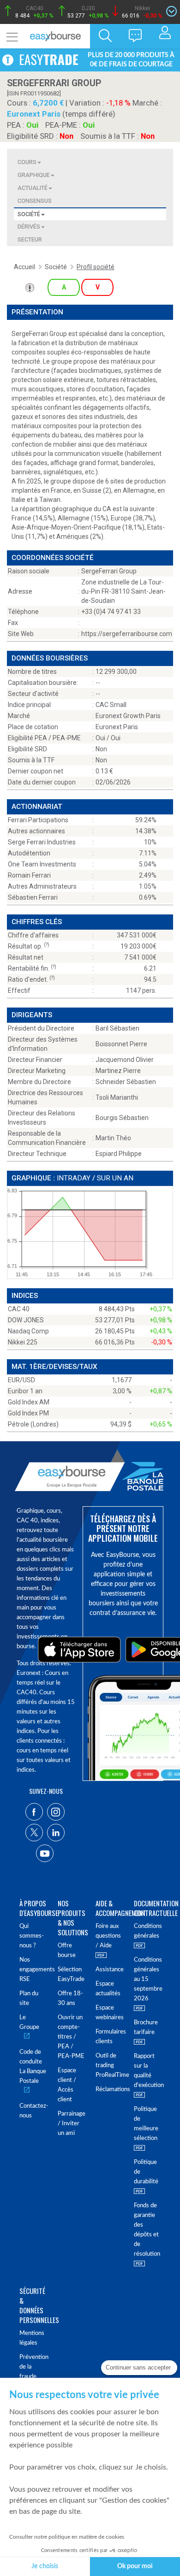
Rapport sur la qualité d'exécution (147, 2071)
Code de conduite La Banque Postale (33, 2067)
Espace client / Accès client (67, 2085)
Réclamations (109, 2090)
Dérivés (29, 227)
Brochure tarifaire (146, 2028)
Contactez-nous (33, 2111)
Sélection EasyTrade (71, 1975)
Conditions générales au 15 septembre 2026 (147, 1979)
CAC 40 (19, 1309)
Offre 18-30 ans (70, 1998)
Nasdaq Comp (28, 1331)
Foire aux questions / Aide (108, 1936)
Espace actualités (108, 1989)
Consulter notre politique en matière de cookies (67, 2537)
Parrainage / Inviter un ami (71, 2124)
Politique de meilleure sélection (146, 2124)
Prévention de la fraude (33, 2367)
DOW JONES (26, 1320)
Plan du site (29, 1998)
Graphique (34, 175)
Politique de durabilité (146, 2172)
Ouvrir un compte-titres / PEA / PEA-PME (71, 2037)
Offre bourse (67, 1951)
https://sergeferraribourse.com (127, 634)
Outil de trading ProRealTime (109, 2066)
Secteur (30, 239)
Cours (27, 162)
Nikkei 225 (23, 1342)
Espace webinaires (109, 2013)
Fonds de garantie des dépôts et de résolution (147, 2230)
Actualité (33, 188)
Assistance (109, 1970)
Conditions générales (147, 1931)
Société (29, 214)
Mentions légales (32, 2338)
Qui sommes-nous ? (32, 1936)
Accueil (24, 267)
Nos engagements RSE (33, 1970)
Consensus (35, 201)
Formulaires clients (109, 2037)
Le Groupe (29, 2022)
